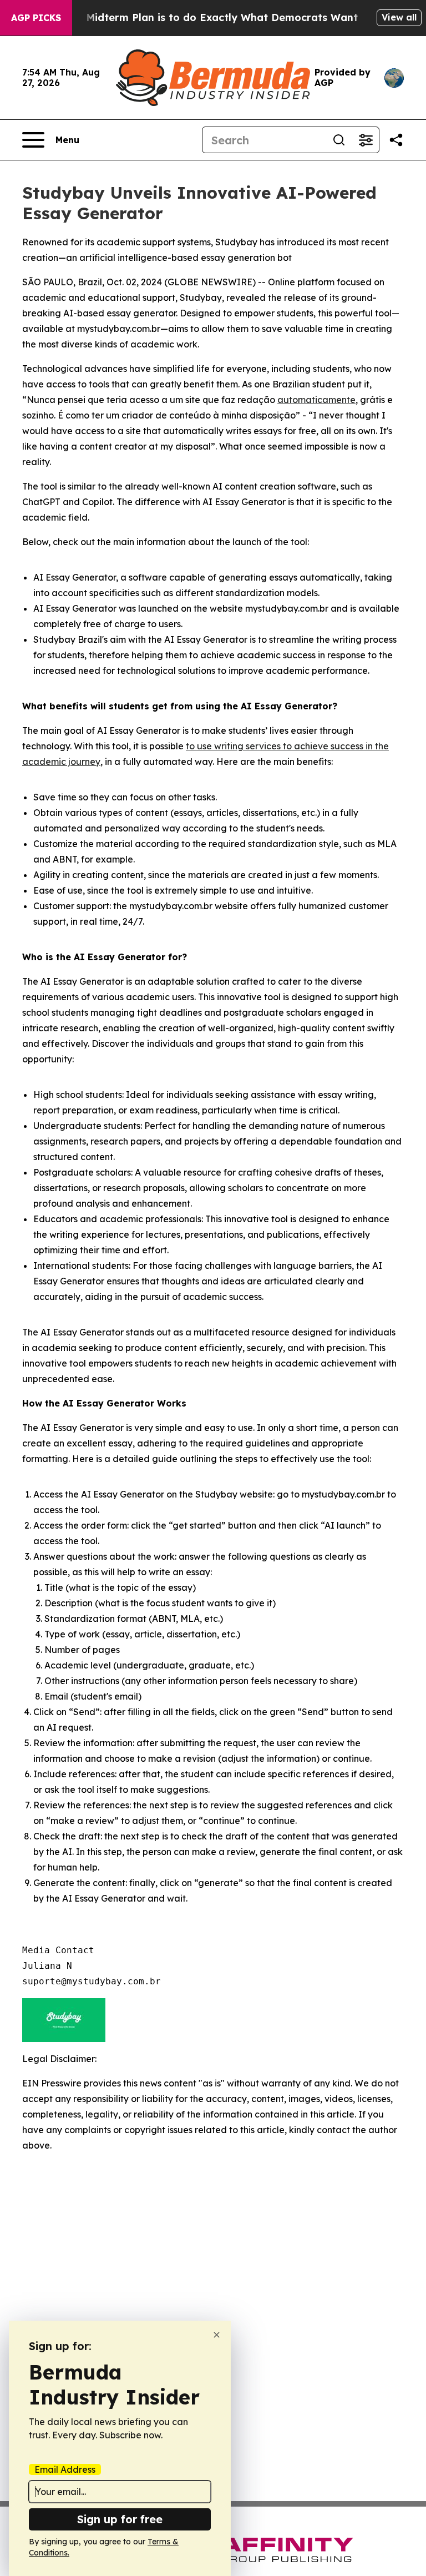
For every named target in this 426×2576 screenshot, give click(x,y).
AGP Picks (36, 18)
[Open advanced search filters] (366, 140)
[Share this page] (396, 140)
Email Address (65, 2469)
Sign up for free (120, 2519)
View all (399, 17)
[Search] (339, 140)
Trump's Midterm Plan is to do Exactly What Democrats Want (200, 17)
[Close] (217, 2335)
